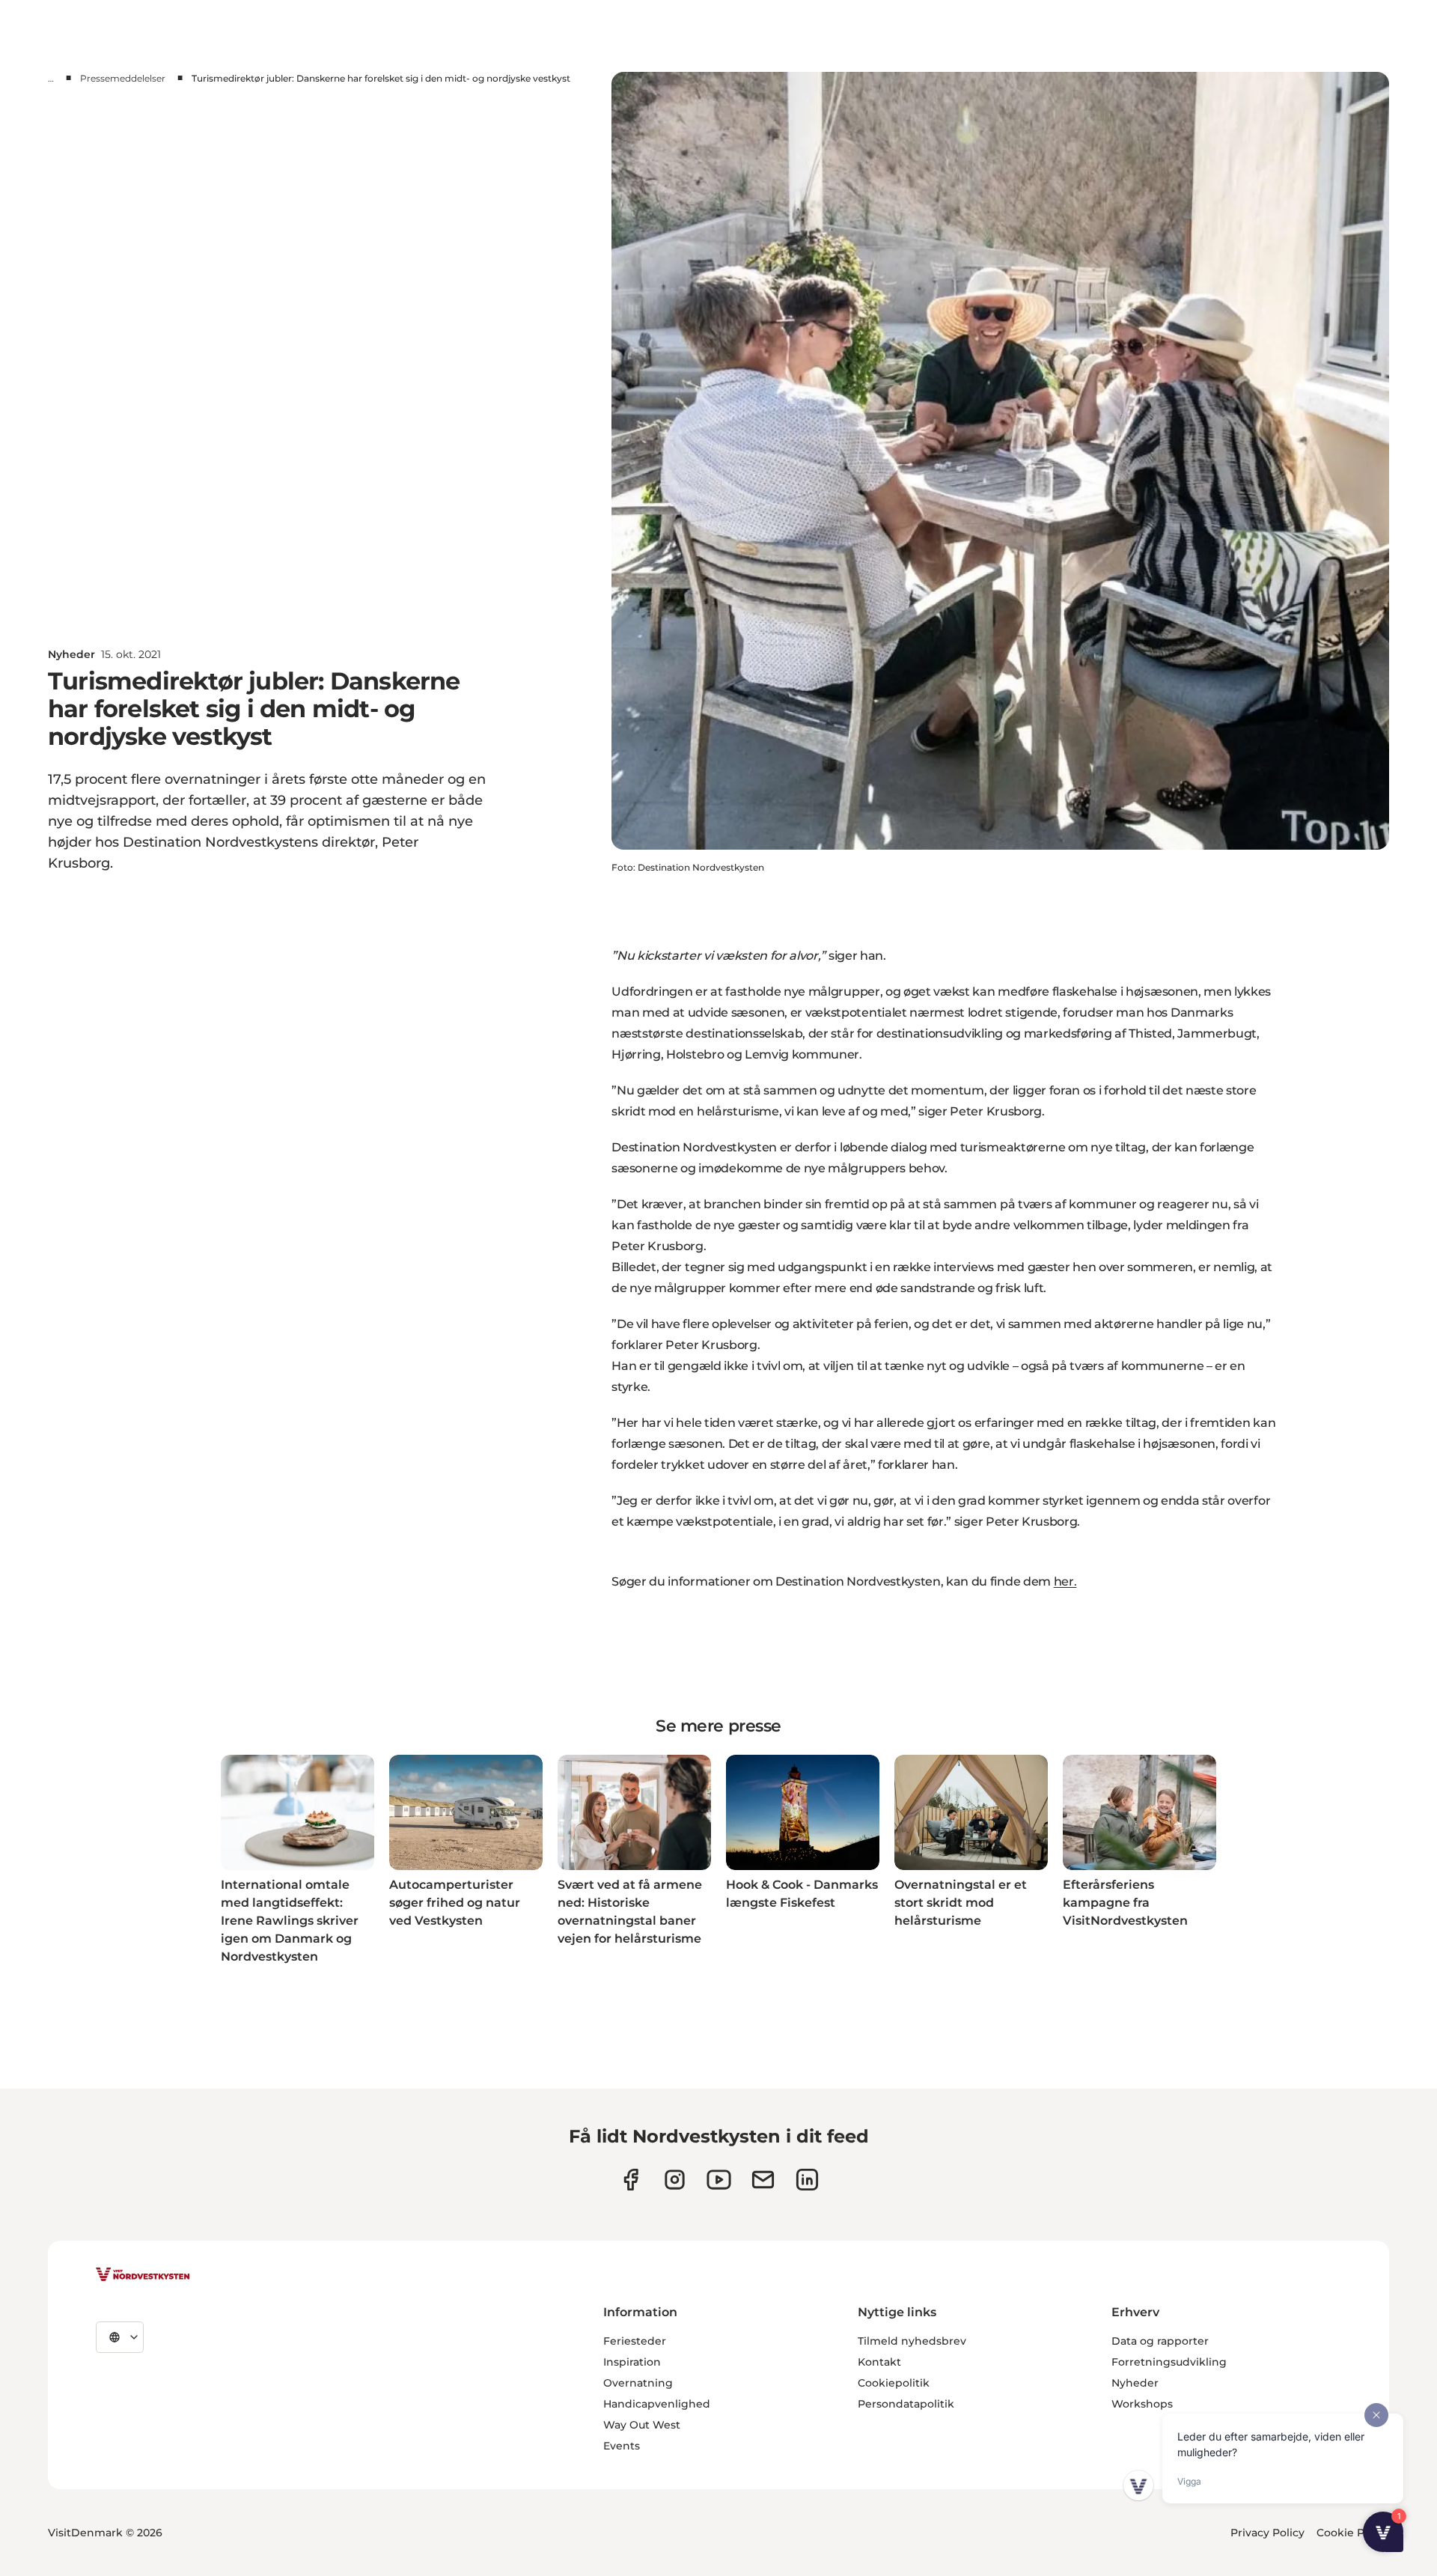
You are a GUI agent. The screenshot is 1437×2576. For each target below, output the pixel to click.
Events (622, 2446)
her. (1065, 1581)
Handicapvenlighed (657, 2404)
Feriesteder (635, 2341)
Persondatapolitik (906, 2404)
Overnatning (638, 2383)
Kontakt (879, 2362)
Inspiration (632, 2362)
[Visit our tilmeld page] (763, 2180)
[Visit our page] (631, 2180)
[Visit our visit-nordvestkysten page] (807, 2180)
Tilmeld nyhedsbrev (912, 2341)
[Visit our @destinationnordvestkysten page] (719, 2180)
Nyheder (1135, 2383)
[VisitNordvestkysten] (143, 2275)
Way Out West (642, 2425)
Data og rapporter (1160, 2341)
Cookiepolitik (894, 2383)
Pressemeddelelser (123, 78)
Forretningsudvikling (1169, 2362)
